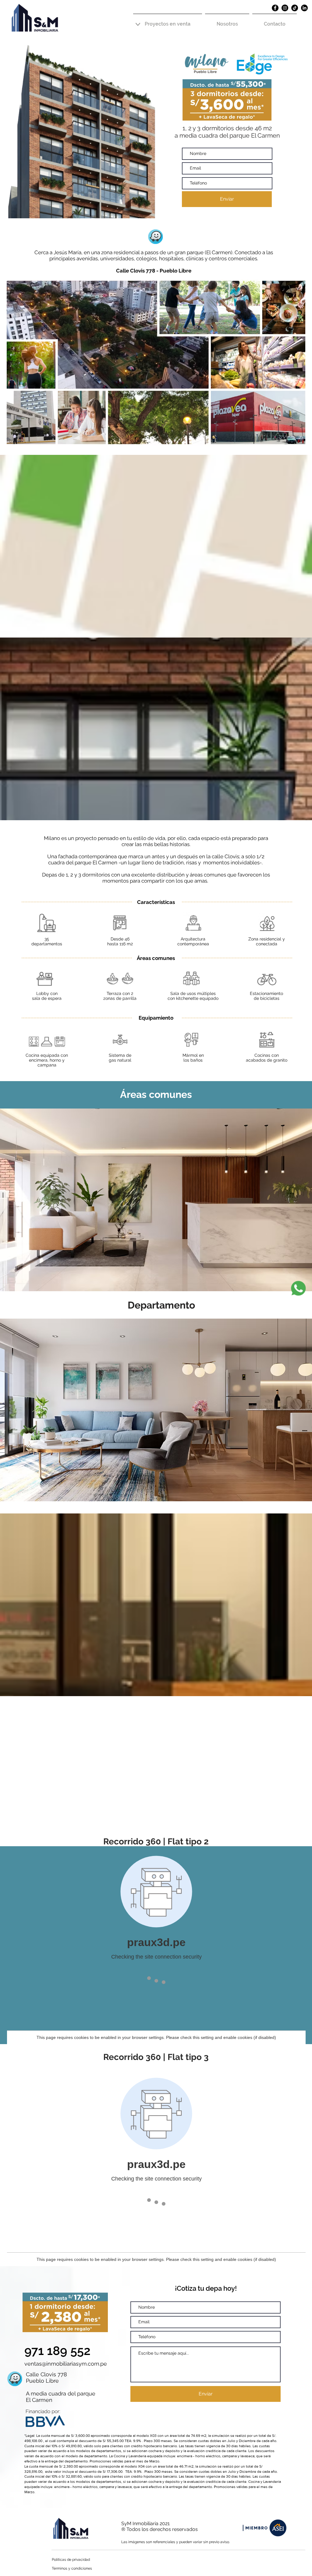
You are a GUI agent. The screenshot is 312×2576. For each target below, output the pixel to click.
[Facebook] (275, 8)
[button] (168, 21)
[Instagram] (285, 8)
